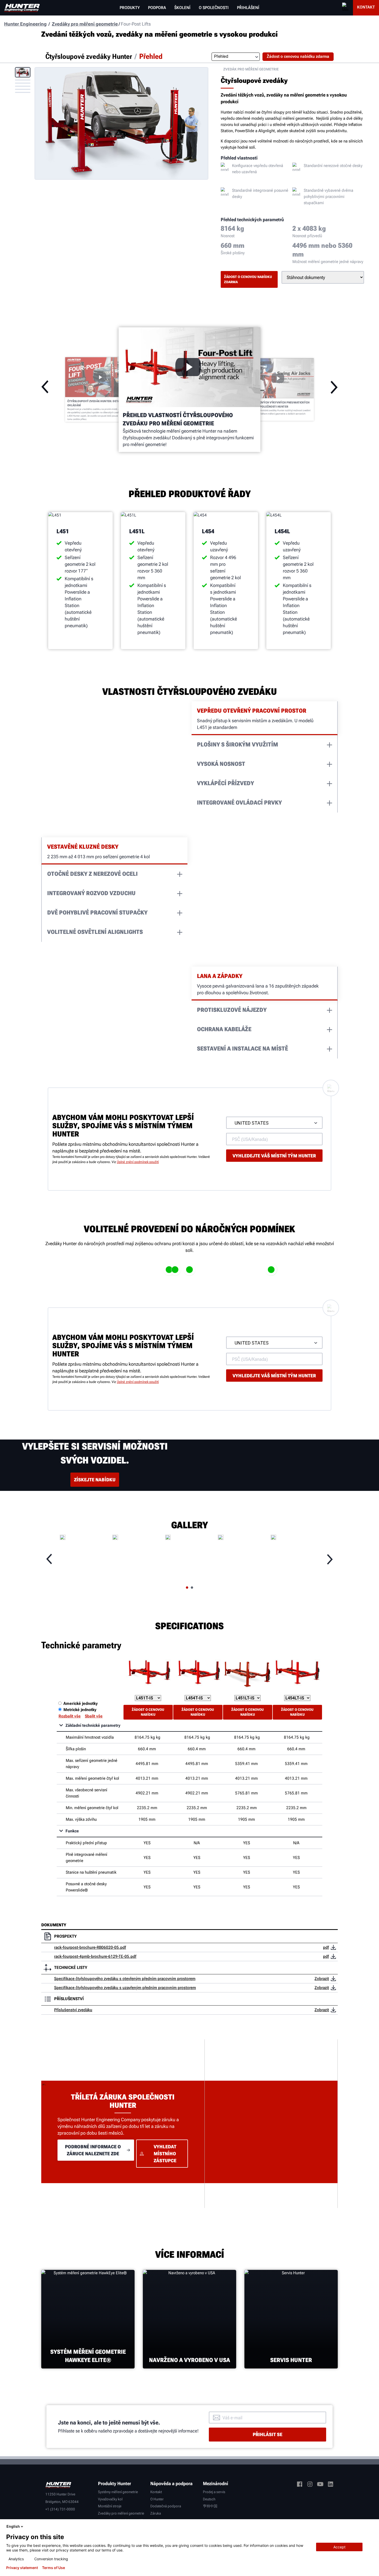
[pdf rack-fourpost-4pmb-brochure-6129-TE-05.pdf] (333, 1957)
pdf (326, 1947)
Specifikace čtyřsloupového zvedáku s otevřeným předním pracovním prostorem (125, 1979)
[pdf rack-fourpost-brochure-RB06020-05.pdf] (333, 1947)
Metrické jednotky (80, 1710)
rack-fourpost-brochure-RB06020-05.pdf (90, 1947)
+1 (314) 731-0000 (60, 2509)
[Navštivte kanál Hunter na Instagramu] (310, 2485)
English (13, 2526)
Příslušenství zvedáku (73, 2010)
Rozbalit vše (70, 1716)
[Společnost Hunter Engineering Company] (22, 8)
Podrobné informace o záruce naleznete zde (93, 2150)
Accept (339, 2547)
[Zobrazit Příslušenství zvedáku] (333, 2010)
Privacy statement (22, 2568)
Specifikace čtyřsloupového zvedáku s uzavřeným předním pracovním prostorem (125, 1988)
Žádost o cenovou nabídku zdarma (248, 279)
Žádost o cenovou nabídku (148, 1712)
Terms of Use (53, 2568)
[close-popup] (371, 2526)
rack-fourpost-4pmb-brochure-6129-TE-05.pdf (95, 1956)
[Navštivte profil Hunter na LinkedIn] (331, 2485)
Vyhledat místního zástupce (165, 2154)
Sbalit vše (94, 1716)
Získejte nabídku (95, 1480)
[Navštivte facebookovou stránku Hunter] (300, 2485)
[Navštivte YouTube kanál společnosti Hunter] (320, 2485)
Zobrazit (322, 1979)
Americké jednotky (81, 1703)
